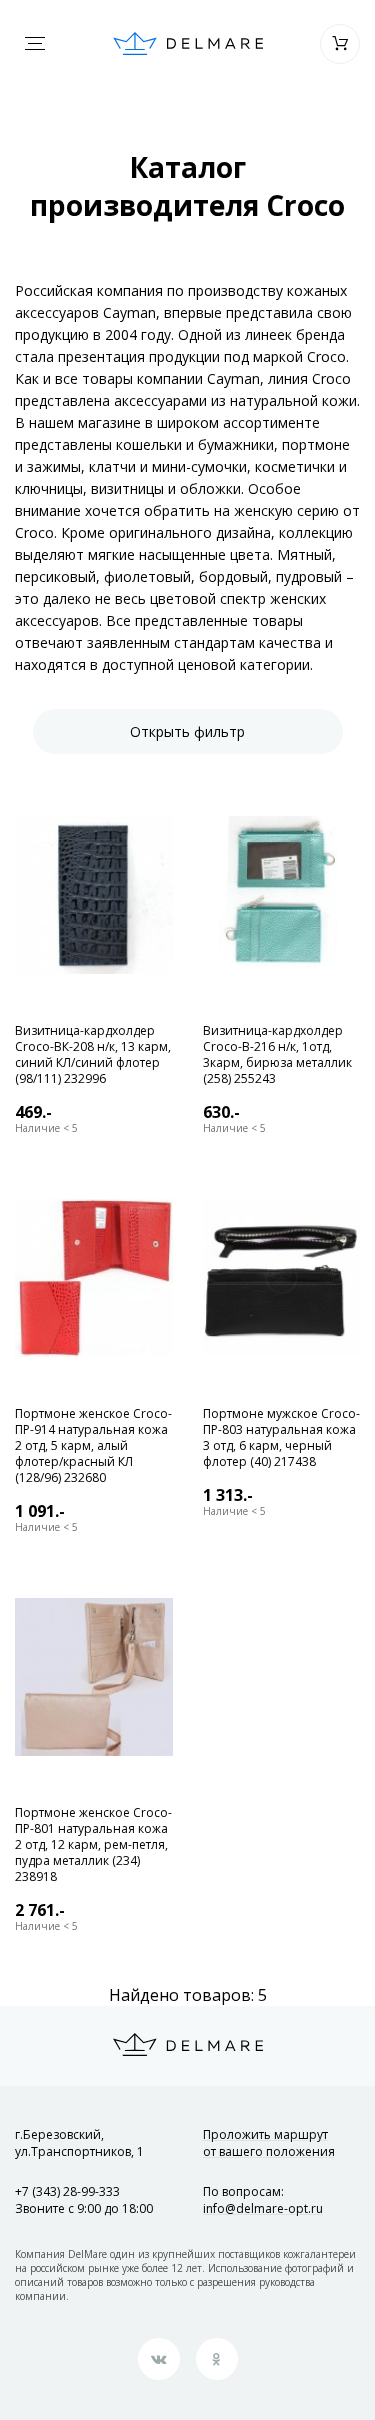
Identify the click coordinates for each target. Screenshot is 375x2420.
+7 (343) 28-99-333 (67, 2191)
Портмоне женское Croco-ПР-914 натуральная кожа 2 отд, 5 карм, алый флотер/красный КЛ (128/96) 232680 (93, 1446)
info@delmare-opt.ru (263, 2208)
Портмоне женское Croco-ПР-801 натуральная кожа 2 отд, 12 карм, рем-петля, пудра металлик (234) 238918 (93, 1845)
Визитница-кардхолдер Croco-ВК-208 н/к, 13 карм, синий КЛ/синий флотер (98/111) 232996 (93, 1055)
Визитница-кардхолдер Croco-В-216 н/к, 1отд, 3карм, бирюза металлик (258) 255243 (277, 1055)
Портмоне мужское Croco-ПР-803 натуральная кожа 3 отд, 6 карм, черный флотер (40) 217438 (281, 1438)
